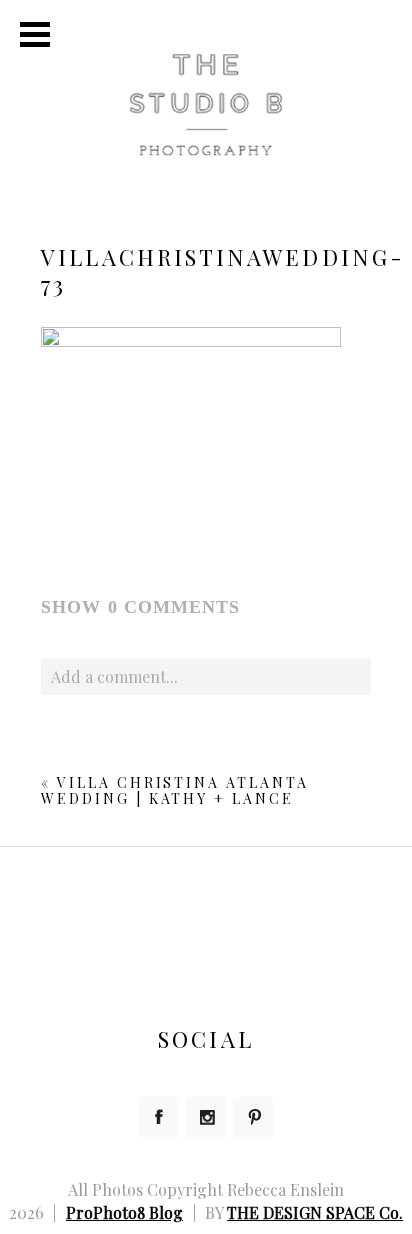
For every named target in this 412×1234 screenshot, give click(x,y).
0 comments (140, 607)
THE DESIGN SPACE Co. (315, 1212)
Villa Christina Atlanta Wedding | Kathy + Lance (175, 791)
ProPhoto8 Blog (124, 1212)
